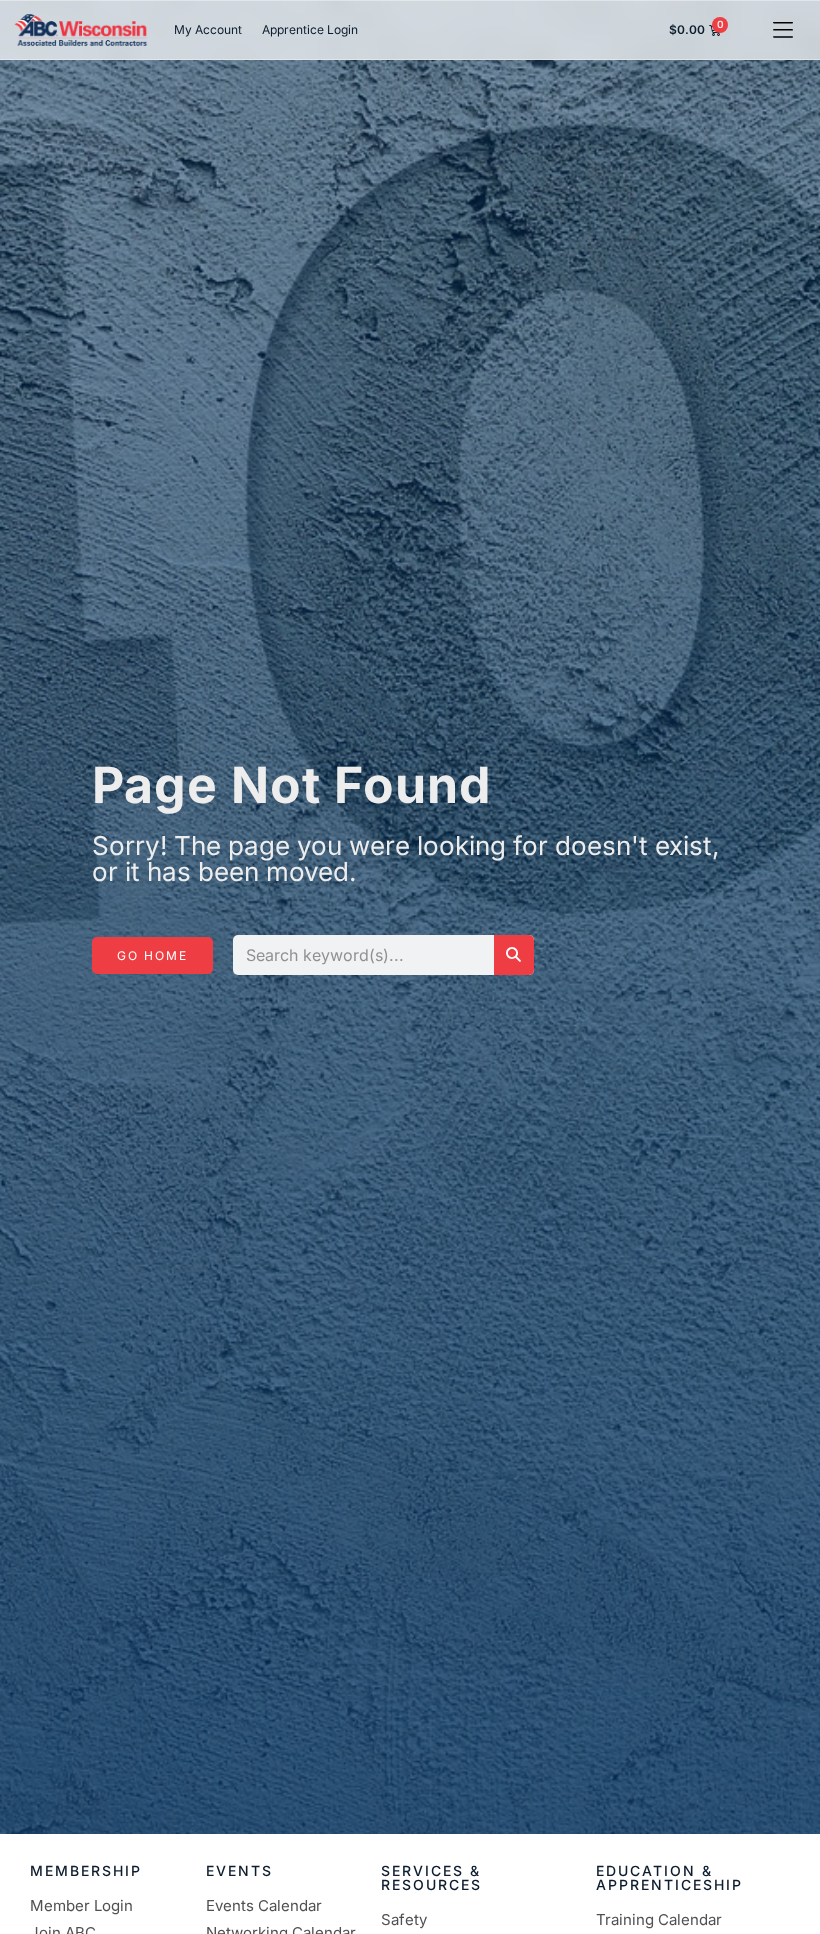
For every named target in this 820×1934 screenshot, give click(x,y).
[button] (782, 29)
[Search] (514, 955)
